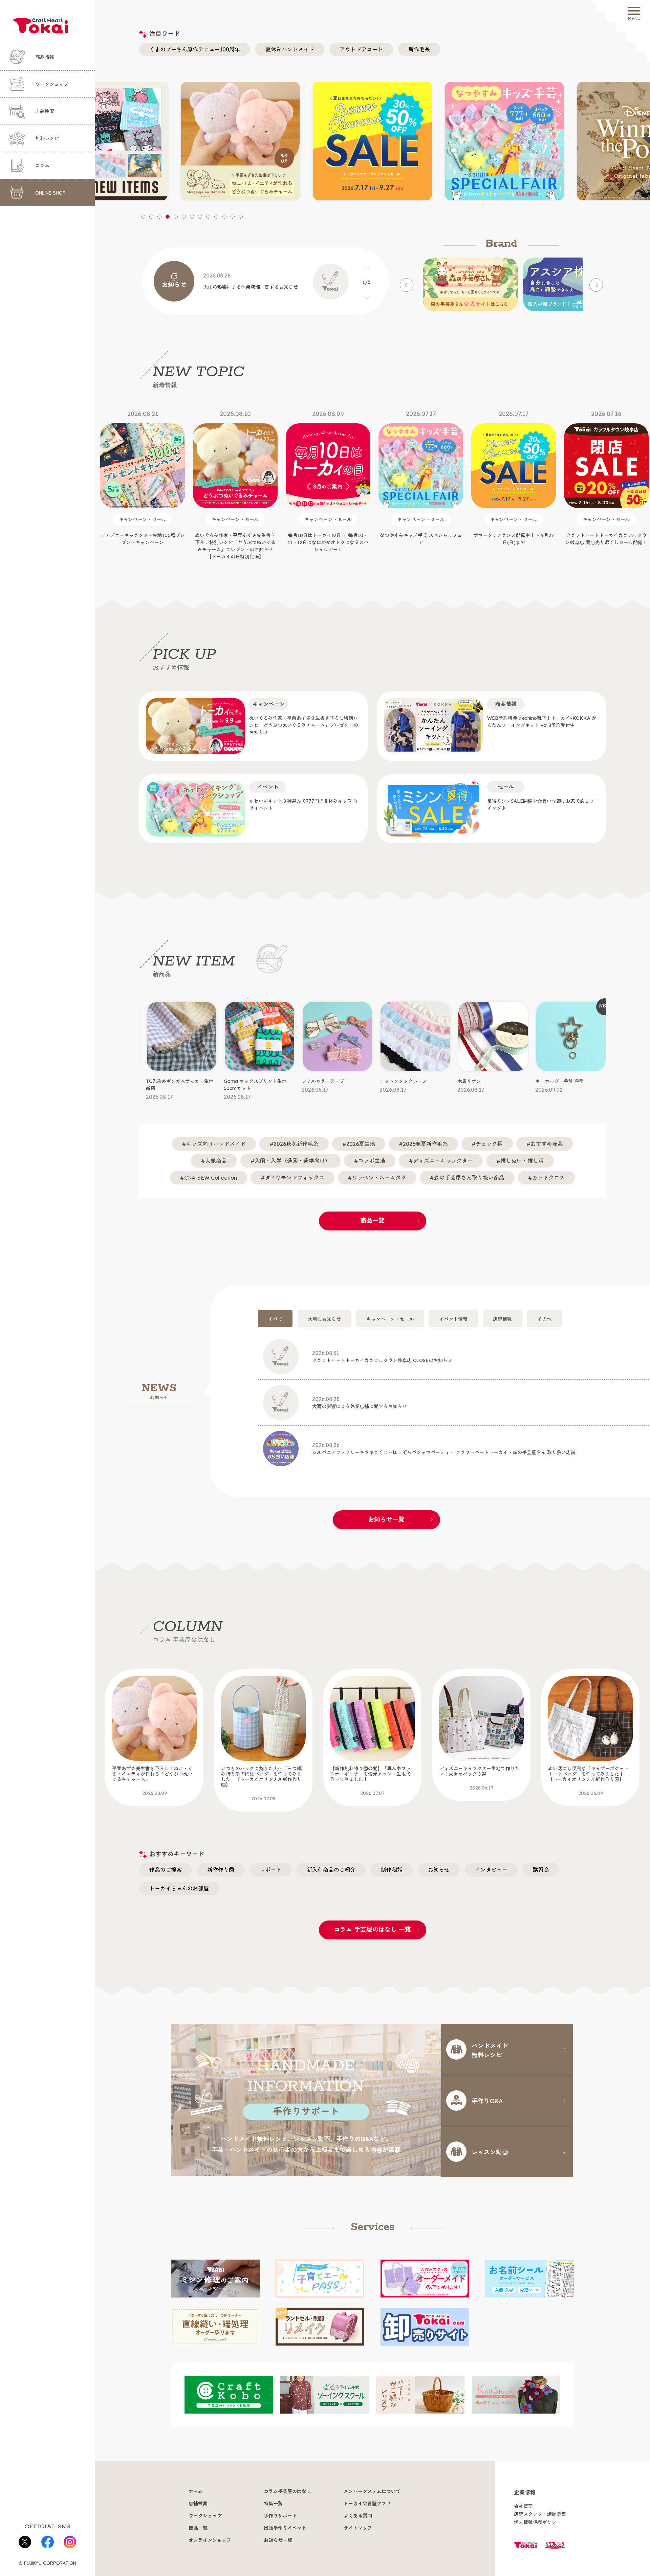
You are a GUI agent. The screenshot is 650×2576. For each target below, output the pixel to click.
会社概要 (523, 2506)
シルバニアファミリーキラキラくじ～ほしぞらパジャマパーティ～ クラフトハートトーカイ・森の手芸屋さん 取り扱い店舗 (444, 1449)
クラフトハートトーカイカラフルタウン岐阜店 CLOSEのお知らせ (382, 1357)
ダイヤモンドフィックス (295, 1178)
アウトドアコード (361, 49)
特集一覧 (273, 2504)
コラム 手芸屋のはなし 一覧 (372, 1929)
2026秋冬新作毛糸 (296, 1144)
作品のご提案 (166, 1870)
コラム (42, 165)
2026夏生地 (361, 1144)
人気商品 (216, 1161)
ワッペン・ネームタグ (379, 1178)
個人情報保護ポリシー (538, 2522)
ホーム (196, 2491)
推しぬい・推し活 (522, 1161)
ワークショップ (52, 84)
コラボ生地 (372, 1161)
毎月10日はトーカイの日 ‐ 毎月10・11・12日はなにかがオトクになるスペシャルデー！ (235, 481)
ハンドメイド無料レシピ (490, 2050)
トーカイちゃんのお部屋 (179, 1888)
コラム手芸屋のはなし (287, 2491)
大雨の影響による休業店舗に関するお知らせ (360, 1403)
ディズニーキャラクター (443, 1161)
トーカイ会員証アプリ (367, 2504)
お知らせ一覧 (386, 1519)
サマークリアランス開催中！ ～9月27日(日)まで (421, 478)
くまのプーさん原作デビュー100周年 (195, 49)
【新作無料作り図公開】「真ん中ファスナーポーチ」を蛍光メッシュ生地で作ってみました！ (261, 1781)
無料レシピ (47, 138)
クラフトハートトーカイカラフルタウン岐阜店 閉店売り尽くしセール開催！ (514, 478)
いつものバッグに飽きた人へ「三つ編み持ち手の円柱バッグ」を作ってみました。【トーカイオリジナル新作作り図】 (152, 1784)
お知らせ (439, 1870)
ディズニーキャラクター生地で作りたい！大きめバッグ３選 (370, 1778)
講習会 (541, 1870)
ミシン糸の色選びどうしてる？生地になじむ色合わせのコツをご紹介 (588, 1778)
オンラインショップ (210, 2540)
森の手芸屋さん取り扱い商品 (469, 1178)
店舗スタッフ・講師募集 (540, 2514)
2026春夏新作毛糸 (425, 1144)
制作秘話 (392, 1870)
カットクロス (548, 1178)
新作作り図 (221, 1870)
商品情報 (45, 57)
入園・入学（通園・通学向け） (292, 1161)
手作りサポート (280, 2516)
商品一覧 (372, 1220)
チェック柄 (489, 1144)
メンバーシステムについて (372, 2491)
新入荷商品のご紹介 (331, 1870)
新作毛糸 (419, 49)
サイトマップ (358, 2528)
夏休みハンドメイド (290, 49)
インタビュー (491, 1870)
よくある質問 (358, 2516)
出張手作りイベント (285, 2528)
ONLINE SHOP (50, 193)
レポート (270, 1870)
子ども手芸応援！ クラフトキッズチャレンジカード (606, 478)
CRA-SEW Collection (211, 1178)
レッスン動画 (490, 2152)
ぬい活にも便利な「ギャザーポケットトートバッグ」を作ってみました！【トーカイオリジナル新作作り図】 (479, 1781)
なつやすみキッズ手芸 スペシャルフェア (328, 478)
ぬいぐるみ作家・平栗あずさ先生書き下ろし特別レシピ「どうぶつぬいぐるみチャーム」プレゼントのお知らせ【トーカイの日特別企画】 (143, 485)
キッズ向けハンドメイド (216, 1144)
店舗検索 (45, 111)
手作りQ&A (487, 2101)
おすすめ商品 (547, 1144)
